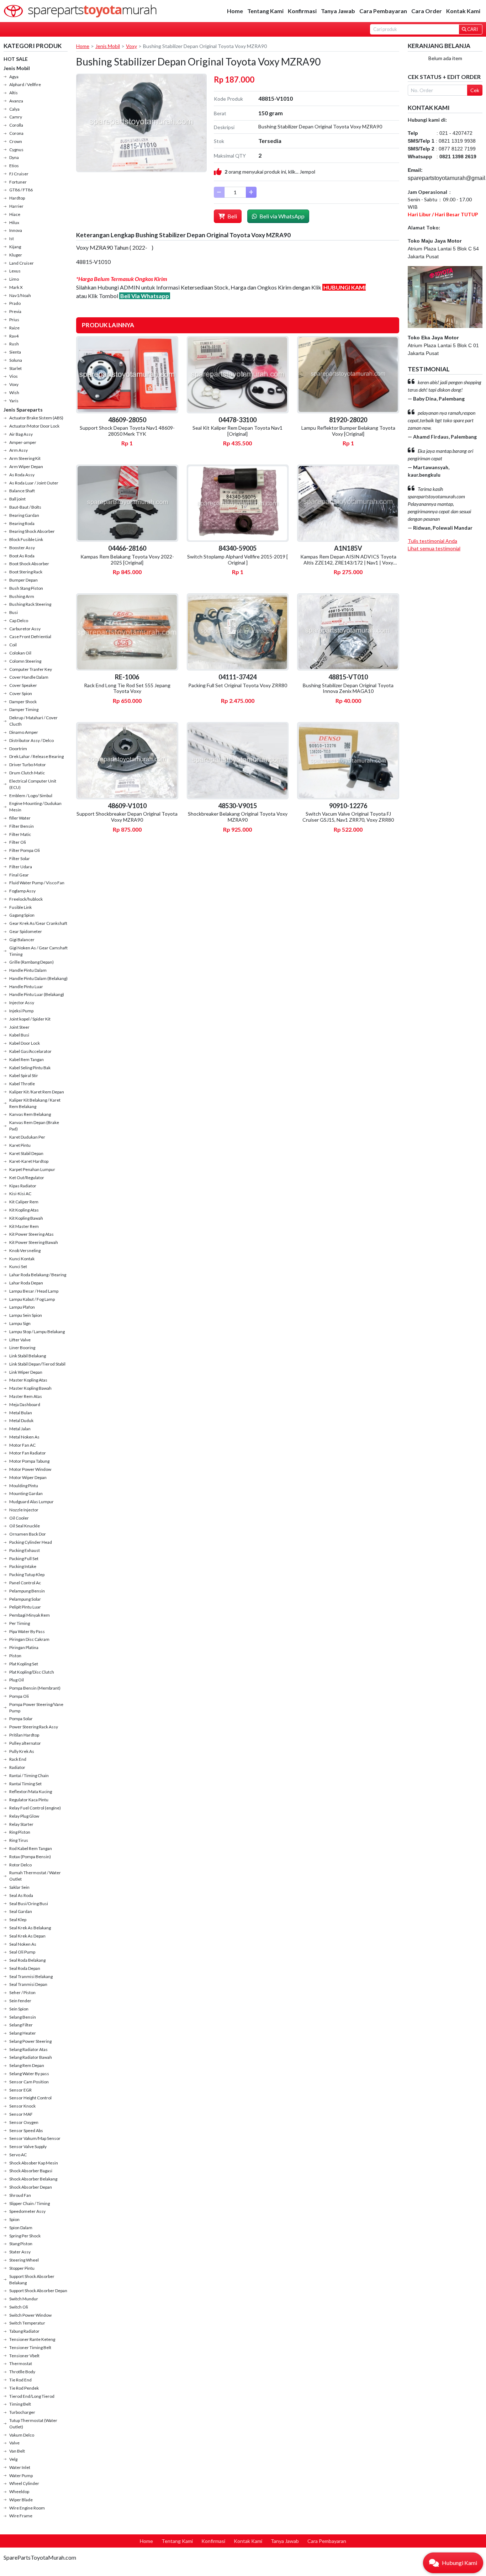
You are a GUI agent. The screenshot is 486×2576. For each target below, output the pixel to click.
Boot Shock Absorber (29, 564)
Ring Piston (20, 1832)
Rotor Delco (20, 1865)
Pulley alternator (25, 1743)
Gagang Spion (22, 915)
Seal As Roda (21, 1895)
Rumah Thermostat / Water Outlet (35, 1876)
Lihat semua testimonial (434, 548)
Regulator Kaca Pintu (29, 1800)
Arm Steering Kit (25, 458)
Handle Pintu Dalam (28, 970)
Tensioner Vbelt (24, 2356)
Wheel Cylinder (24, 2483)
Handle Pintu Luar (26, 987)
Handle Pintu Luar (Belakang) (37, 994)
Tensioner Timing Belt (30, 2347)
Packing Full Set (24, 1559)
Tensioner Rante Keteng (32, 2339)
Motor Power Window (30, 1469)
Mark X (16, 287)
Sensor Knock (22, 2106)
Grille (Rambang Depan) (31, 962)
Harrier (16, 206)
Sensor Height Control (30, 2098)
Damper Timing (24, 709)
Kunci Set (18, 1266)
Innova (16, 230)
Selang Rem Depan (27, 2065)
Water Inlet (20, 2467)
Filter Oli (18, 842)
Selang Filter (21, 2025)
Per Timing (20, 1623)
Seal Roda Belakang (27, 1960)
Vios (14, 376)
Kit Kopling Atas (24, 1210)
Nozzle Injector (24, 1510)
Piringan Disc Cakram (29, 1639)
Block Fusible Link (26, 539)
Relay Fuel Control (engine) (35, 1808)
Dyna (14, 157)
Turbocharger (22, 2412)
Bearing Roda (22, 523)
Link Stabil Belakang (28, 1356)
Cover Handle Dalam (29, 677)
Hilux (14, 222)
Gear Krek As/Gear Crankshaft (38, 923)
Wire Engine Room (27, 2508)
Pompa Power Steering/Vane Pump (36, 1708)
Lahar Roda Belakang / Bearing (38, 1275)
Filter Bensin (22, 826)
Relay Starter (21, 1824)
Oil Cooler (19, 1518)
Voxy (14, 384)
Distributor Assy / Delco (31, 740)
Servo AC (18, 2155)
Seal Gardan (21, 1911)
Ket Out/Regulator (27, 1178)
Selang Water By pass (29, 2074)
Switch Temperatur (27, 2323)
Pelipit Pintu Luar (25, 1607)
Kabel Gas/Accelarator (30, 1051)
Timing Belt (20, 2404)
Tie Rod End (20, 2380)
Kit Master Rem (24, 1226)
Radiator (17, 1767)
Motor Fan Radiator (28, 1453)
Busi (14, 612)
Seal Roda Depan (25, 1968)
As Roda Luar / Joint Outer (34, 483)
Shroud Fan (20, 2195)
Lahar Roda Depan (26, 1283)
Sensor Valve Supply (28, 2146)
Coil (13, 645)
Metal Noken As (24, 1437)
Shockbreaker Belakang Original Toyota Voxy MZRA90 (238, 817)
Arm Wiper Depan (26, 467)
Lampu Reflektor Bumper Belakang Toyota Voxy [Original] (348, 431)
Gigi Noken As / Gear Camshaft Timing (38, 951)
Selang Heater (23, 2033)
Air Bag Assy (21, 434)
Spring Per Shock (25, 2236)
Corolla (16, 125)
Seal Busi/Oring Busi (29, 1904)
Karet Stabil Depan (26, 1153)
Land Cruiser (22, 263)
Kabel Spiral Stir (24, 1075)
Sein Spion (19, 2009)
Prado (15, 303)
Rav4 (14, 336)
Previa (15, 311)
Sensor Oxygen (24, 2122)
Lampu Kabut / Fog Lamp (32, 1299)
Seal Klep (18, 1920)
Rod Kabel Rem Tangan (31, 1848)
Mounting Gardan (26, 1493)
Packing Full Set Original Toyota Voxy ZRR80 (238, 685)
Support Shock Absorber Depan (38, 2291)
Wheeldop (19, 2492)
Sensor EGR (20, 2090)
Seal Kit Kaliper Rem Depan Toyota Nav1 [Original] (237, 431)
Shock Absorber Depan (31, 2187)
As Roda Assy (22, 475)
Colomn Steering (25, 661)
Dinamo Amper (24, 732)
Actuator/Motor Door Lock (34, 426)
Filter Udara (21, 867)
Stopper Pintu (22, 2268)
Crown (16, 141)
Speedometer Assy (27, 2211)
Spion (14, 2219)
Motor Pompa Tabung (29, 1461)
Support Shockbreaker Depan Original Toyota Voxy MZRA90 (127, 817)
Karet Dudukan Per (27, 1137)
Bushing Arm (22, 596)
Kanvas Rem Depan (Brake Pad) (34, 1126)
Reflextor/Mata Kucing (31, 1791)
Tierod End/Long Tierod (32, 2396)
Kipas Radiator (23, 1186)
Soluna (16, 360)
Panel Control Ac (25, 1583)
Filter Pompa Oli (25, 850)
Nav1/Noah (20, 295)
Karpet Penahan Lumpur (32, 1169)
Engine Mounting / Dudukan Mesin (35, 807)
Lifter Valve (20, 1340)
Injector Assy (22, 1003)
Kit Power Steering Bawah (34, 1242)
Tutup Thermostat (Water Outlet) (33, 2424)
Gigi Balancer (22, 940)
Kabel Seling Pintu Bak (30, 1068)
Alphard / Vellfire (25, 84)
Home (235, 11)
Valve (14, 2443)
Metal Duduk (21, 1420)
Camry (16, 117)
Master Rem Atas (26, 1396)
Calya (14, 109)
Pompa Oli (19, 1696)
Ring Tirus (19, 1840)
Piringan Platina (24, 1647)
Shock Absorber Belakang (33, 2179)
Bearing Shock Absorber (32, 531)
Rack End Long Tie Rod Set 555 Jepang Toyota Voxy (127, 688)
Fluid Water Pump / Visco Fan (37, 883)
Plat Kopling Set (24, 1664)
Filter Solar (20, 858)
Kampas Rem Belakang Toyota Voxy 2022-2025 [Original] (127, 560)
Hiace (15, 214)
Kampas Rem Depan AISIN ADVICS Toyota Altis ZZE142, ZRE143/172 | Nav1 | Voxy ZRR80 (348, 563)
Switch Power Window (30, 2315)
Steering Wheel (24, 2260)
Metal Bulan (21, 1413)
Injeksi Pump (21, 1011)
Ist (12, 238)
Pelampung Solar (25, 1599)
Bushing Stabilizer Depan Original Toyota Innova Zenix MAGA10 (348, 688)
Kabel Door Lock (25, 1043)
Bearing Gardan (24, 515)
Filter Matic (20, 834)
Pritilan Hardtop (24, 1735)
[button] (453, 2563)
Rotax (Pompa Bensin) (30, 1857)
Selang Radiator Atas (28, 2049)
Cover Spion (21, 693)
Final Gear (19, 875)
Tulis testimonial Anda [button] (432, 541)
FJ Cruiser (19, 174)
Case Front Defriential (30, 637)
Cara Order (427, 11)
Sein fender (20, 2001)
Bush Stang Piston (26, 588)
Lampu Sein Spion (26, 1315)
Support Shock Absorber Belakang (32, 2280)
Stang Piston (21, 2244)
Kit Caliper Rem (24, 1202)
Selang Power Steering (30, 2041)
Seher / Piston (22, 1992)
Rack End (18, 1759)
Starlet (15, 368)
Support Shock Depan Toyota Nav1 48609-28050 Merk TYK (127, 431)
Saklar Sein (19, 1887)
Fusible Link (20, 907)
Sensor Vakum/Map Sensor (35, 2138)
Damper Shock (23, 702)
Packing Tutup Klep (27, 1575)
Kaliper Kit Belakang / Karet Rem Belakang (35, 1103)
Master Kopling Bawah (30, 1388)
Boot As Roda (22, 556)
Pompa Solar (21, 1719)
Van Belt (17, 2451)
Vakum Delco (22, 2435)
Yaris (14, 401)
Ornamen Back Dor (28, 1534)
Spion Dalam (21, 2228)
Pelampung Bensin (27, 1591)
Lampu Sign (20, 1323)
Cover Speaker (23, 685)
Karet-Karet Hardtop (29, 1161)
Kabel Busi (19, 1035)
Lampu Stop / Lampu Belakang (37, 1332)
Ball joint (17, 499)
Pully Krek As (22, 1751)
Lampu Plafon (22, 1307)
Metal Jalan (20, 1429)
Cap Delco (19, 621)
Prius (14, 320)
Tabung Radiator (24, 2331)
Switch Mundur (24, 2299)
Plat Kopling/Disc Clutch (32, 1672)
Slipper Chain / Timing (30, 2203)
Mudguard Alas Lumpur (31, 1502)
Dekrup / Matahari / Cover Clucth (33, 721)
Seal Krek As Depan (27, 1936)
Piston (15, 1656)
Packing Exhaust (25, 1550)
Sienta (15, 352)
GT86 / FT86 (21, 190)
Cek (475, 90)
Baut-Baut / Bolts (25, 507)
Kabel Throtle (22, 1084)
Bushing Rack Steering (30, 604)
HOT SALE (16, 59)
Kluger (16, 255)
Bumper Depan (23, 580)
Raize (14, 328)
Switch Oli (19, 2307)
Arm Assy (19, 450)
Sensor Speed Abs (26, 2130)
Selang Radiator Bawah (31, 2057)
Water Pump (21, 2476)
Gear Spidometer (26, 931)
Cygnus (16, 150)
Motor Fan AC (22, 1445)
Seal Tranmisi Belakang (31, 1976)
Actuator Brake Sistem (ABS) (36, 418)
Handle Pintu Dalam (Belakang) (38, 978)
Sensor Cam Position (29, 2082)
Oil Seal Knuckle (25, 1526)
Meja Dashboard (25, 1404)
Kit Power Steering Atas (31, 1234)
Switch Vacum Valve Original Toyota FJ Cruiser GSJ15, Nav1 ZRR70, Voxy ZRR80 (348, 817)
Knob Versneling (25, 1250)
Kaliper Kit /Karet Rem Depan (37, 1092)
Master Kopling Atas (28, 1380)
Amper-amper (23, 442)
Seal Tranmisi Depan (28, 1984)
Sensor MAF (21, 2114)
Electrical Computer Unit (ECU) (33, 784)
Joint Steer (19, 1027)
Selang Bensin (23, 2017)
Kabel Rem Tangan (27, 1059)
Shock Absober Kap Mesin (34, 2163)
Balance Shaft (22, 491)
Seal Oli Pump (22, 1952)
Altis (14, 93)
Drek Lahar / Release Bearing (36, 756)
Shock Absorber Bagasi (31, 2171)
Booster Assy (22, 548)
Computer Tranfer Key (31, 669)
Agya (14, 77)
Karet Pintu (20, 1145)
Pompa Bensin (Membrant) (35, 1688)
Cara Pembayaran (383, 11)
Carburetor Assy (25, 629)
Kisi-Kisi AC (20, 1194)
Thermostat (21, 2363)
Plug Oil (17, 1680)
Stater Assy (20, 2252)
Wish (14, 393)
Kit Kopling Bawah (26, 1218)
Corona (16, 133)
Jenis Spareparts (23, 410)
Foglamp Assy (22, 891)
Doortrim (18, 749)
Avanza (16, 101)
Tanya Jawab (338, 11)
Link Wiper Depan (26, 1372)
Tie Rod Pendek (24, 2388)
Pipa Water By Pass (27, 1631)
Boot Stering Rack (26, 572)
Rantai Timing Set (25, 1784)
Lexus (15, 271)
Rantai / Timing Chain (29, 1775)
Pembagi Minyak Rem (30, 1615)
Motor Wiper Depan (28, 1477)
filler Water (20, 818)
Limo (14, 279)
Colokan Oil (20, 653)
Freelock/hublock (26, 899)
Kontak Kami (463, 11)
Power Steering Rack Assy (34, 1727)
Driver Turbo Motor (28, 765)
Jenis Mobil (17, 68)
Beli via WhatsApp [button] (281, 216)
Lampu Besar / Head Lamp (34, 1291)
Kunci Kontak (22, 1259)
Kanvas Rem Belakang (30, 1114)
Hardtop (17, 198)
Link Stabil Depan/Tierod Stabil (37, 1364)
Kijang (15, 247)
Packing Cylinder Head (31, 1542)
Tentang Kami (265, 11)
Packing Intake (23, 1566)
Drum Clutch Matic (27, 773)
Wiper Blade (21, 2500)
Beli (232, 216)
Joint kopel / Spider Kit (30, 1019)
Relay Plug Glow (24, 1816)
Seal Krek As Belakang (30, 1928)
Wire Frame (21, 2516)
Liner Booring (22, 1348)
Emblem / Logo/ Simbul (31, 796)
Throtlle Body (22, 2372)
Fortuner (18, 182)
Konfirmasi (302, 11)
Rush (14, 344)
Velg (13, 2459)
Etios (14, 166)
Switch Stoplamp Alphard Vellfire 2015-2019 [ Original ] (237, 560)
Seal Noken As (23, 1944)
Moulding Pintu (24, 1486)
